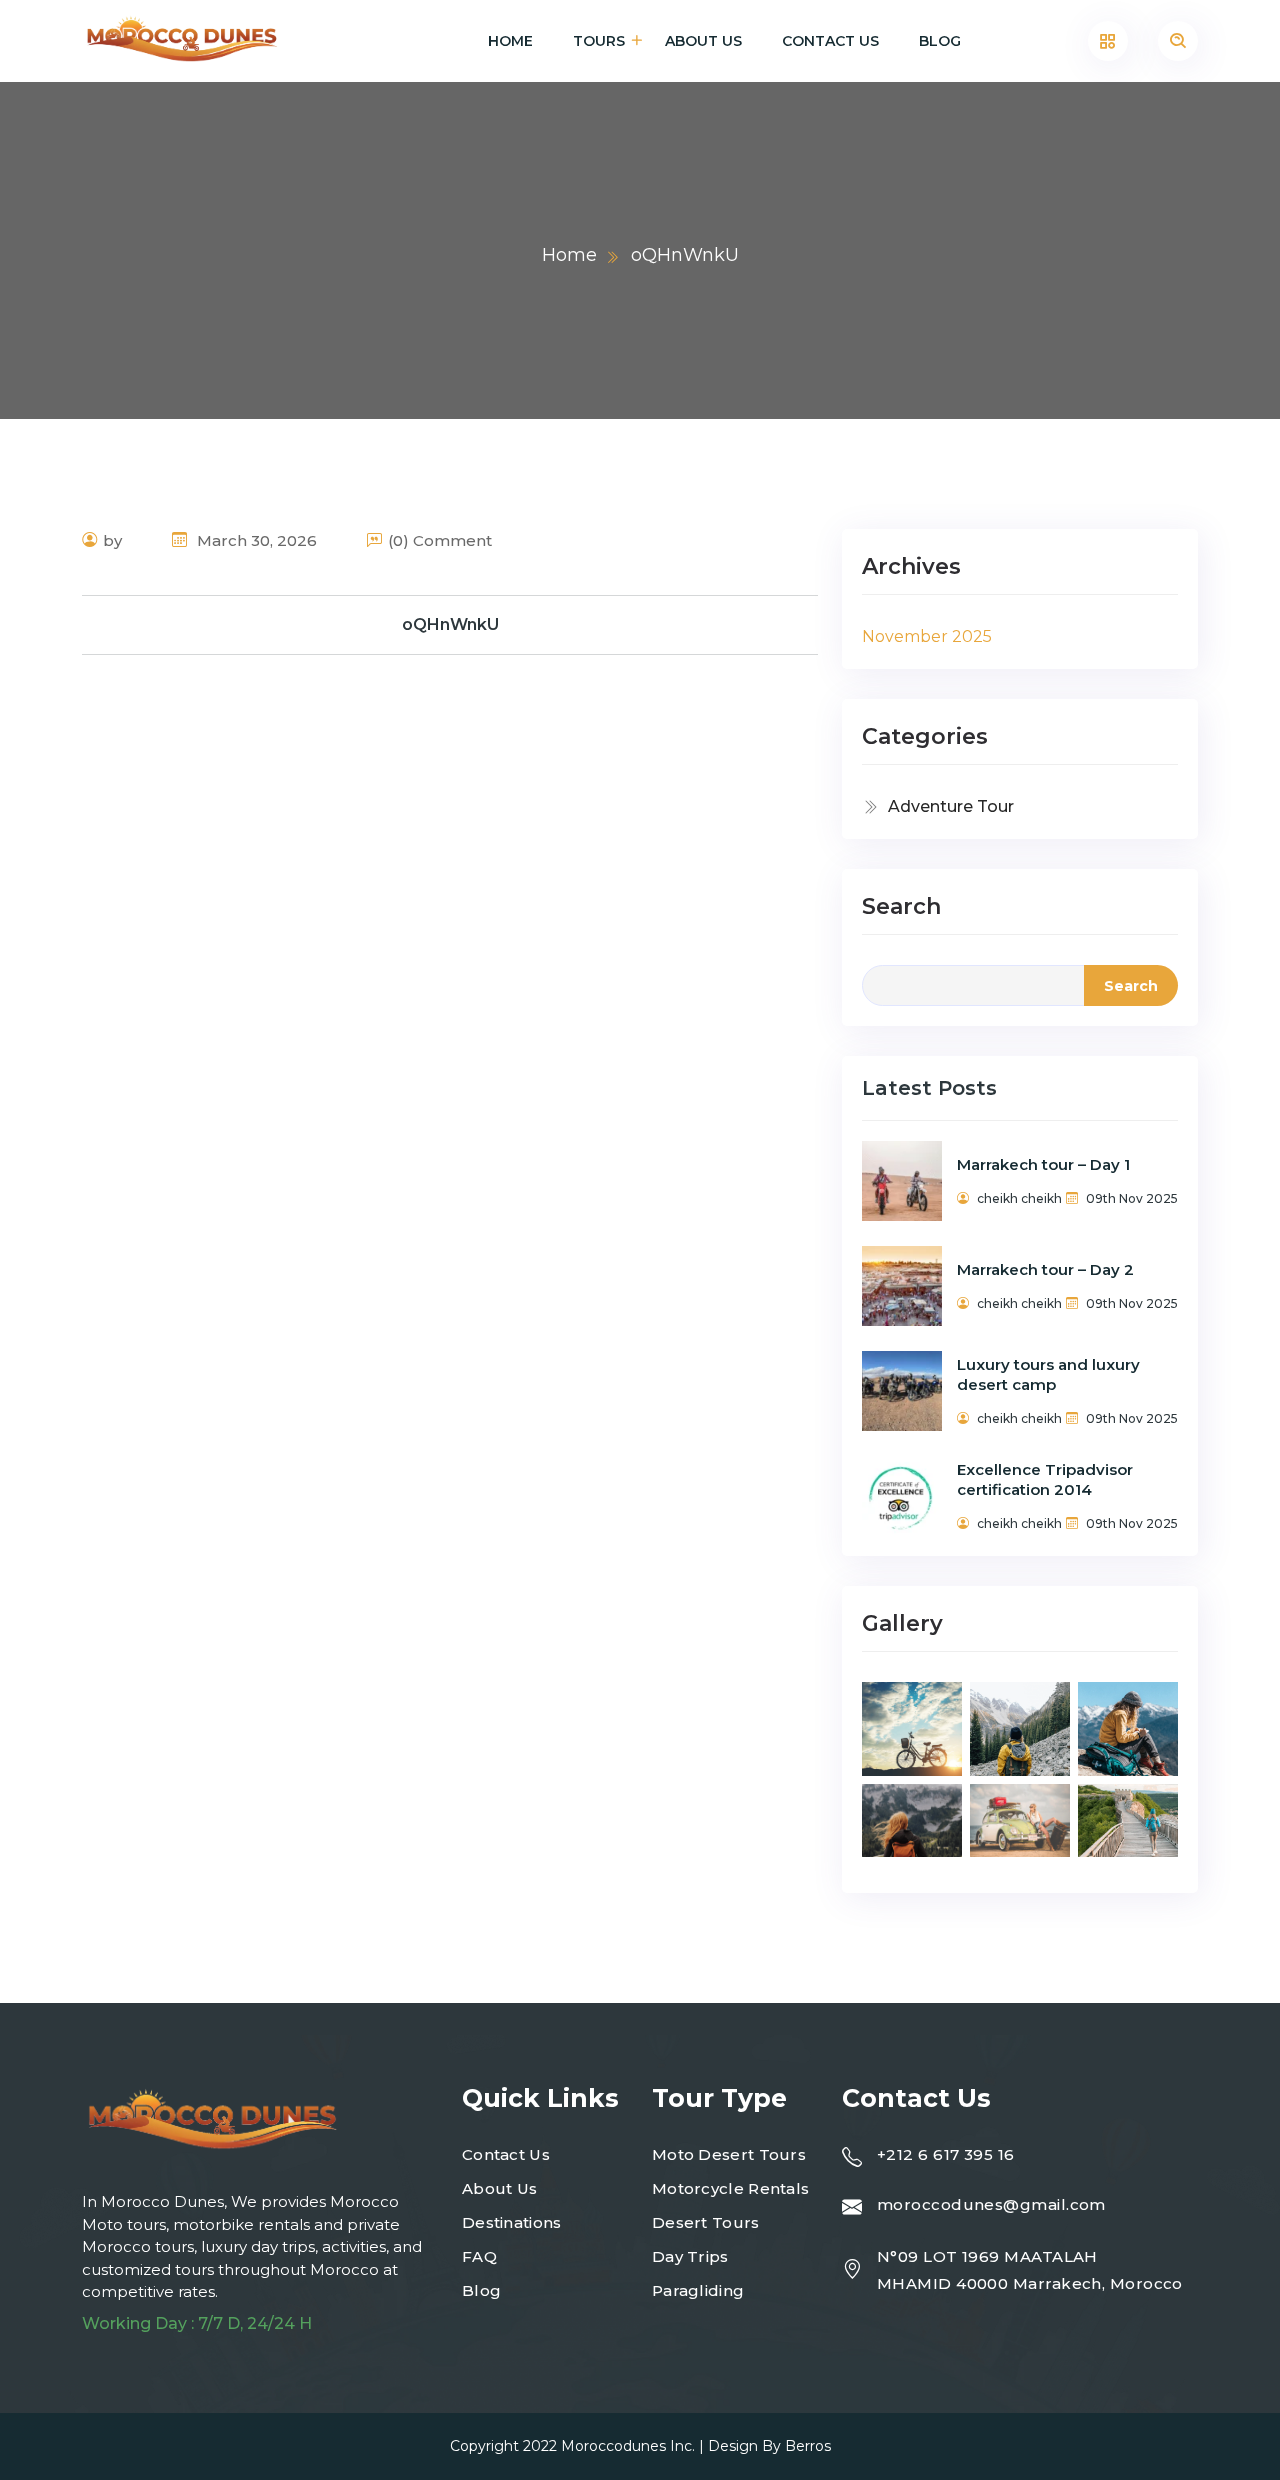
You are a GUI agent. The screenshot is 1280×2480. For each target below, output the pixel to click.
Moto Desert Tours (729, 2154)
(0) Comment (440, 540)
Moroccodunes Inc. (628, 2446)
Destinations (512, 2222)
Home (510, 41)
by (112, 540)
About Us (703, 41)
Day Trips (690, 2256)
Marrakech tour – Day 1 (1043, 1164)
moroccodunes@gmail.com (991, 2204)
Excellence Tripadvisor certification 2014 (1045, 1479)
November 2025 (927, 636)
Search (901, 906)
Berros (808, 2446)
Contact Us (830, 41)
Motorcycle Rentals (730, 2188)
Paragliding (698, 2290)
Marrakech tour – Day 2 (1045, 1269)
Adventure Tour (951, 806)
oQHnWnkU (450, 624)
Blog (940, 41)
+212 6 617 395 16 (946, 2154)
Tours (599, 41)
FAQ (479, 2256)
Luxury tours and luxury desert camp (1048, 1374)
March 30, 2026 (255, 540)
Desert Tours (706, 2222)
